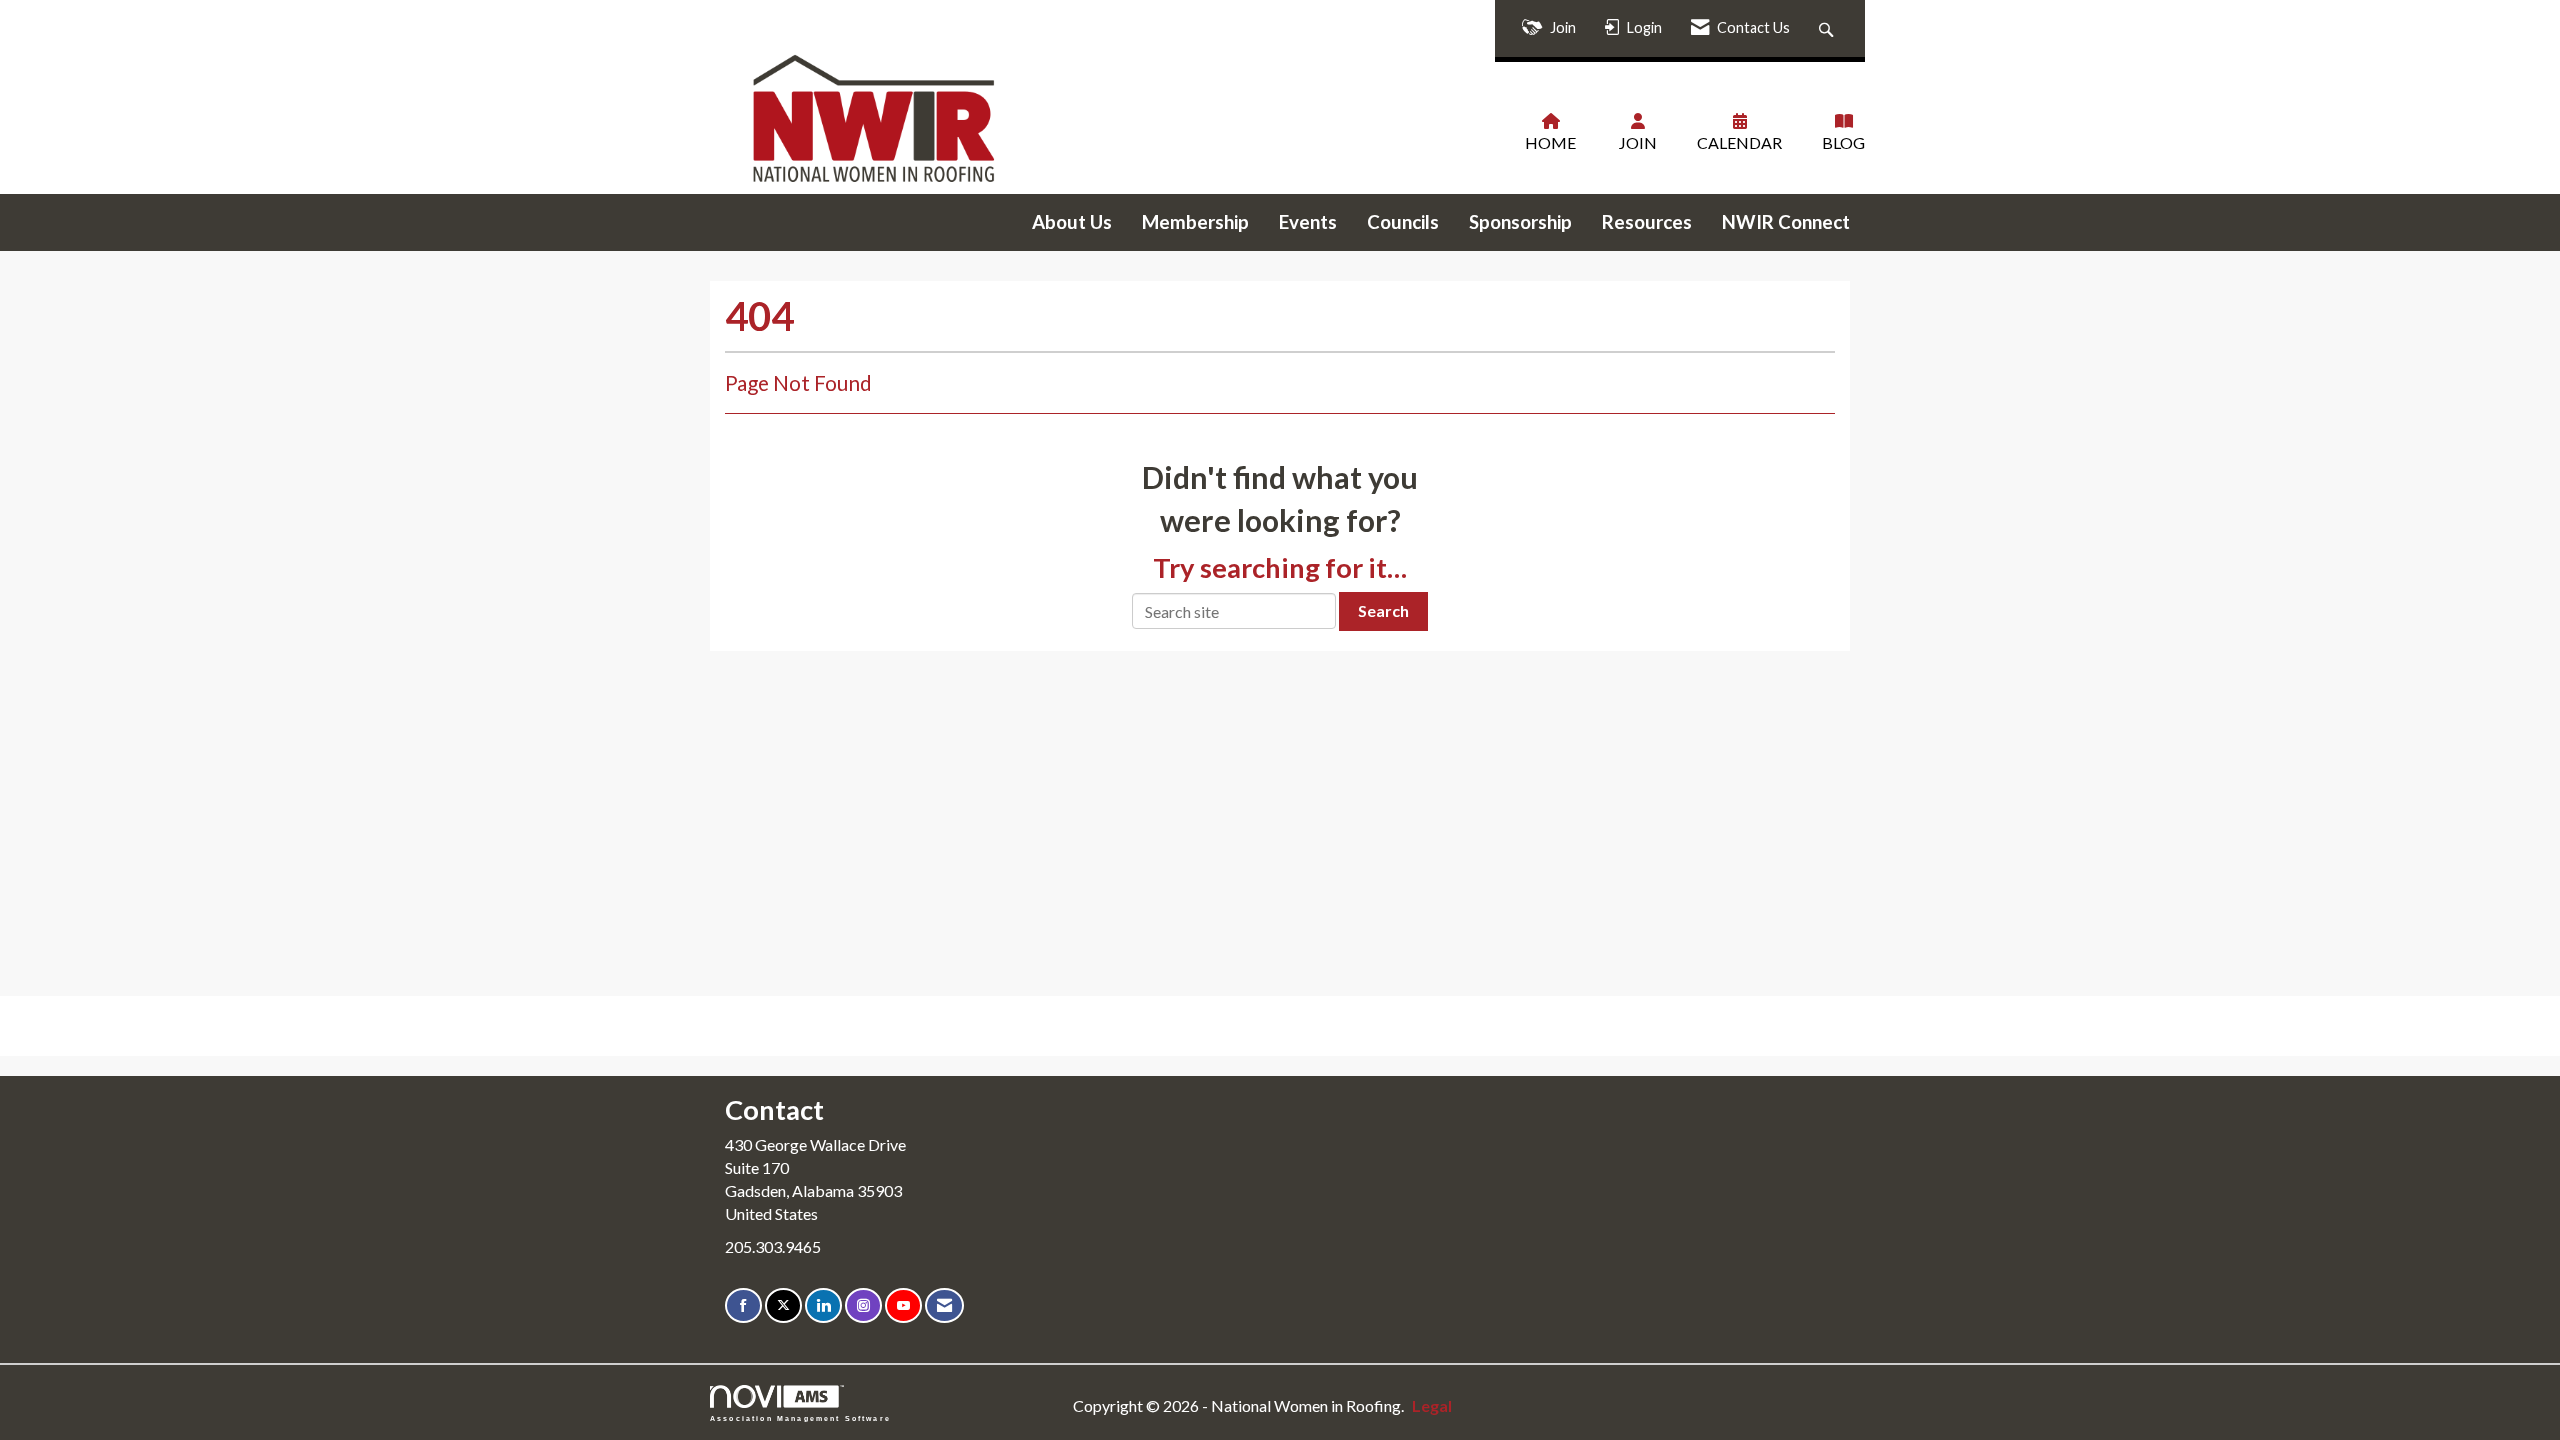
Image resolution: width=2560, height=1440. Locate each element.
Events (1308, 222)
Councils (1403, 222)
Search (1383, 610)
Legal (1432, 1405)
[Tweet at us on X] (783, 1305)
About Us (1072, 222)
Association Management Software (800, 1418)
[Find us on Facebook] (743, 1305)
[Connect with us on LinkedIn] (823, 1305)
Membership (1195, 222)
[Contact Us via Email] (944, 1305)
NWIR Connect (1786, 222)
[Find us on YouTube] (903, 1305)
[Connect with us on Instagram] (863, 1305)
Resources (1647, 222)
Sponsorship (1520, 222)
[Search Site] (1828, 28)
